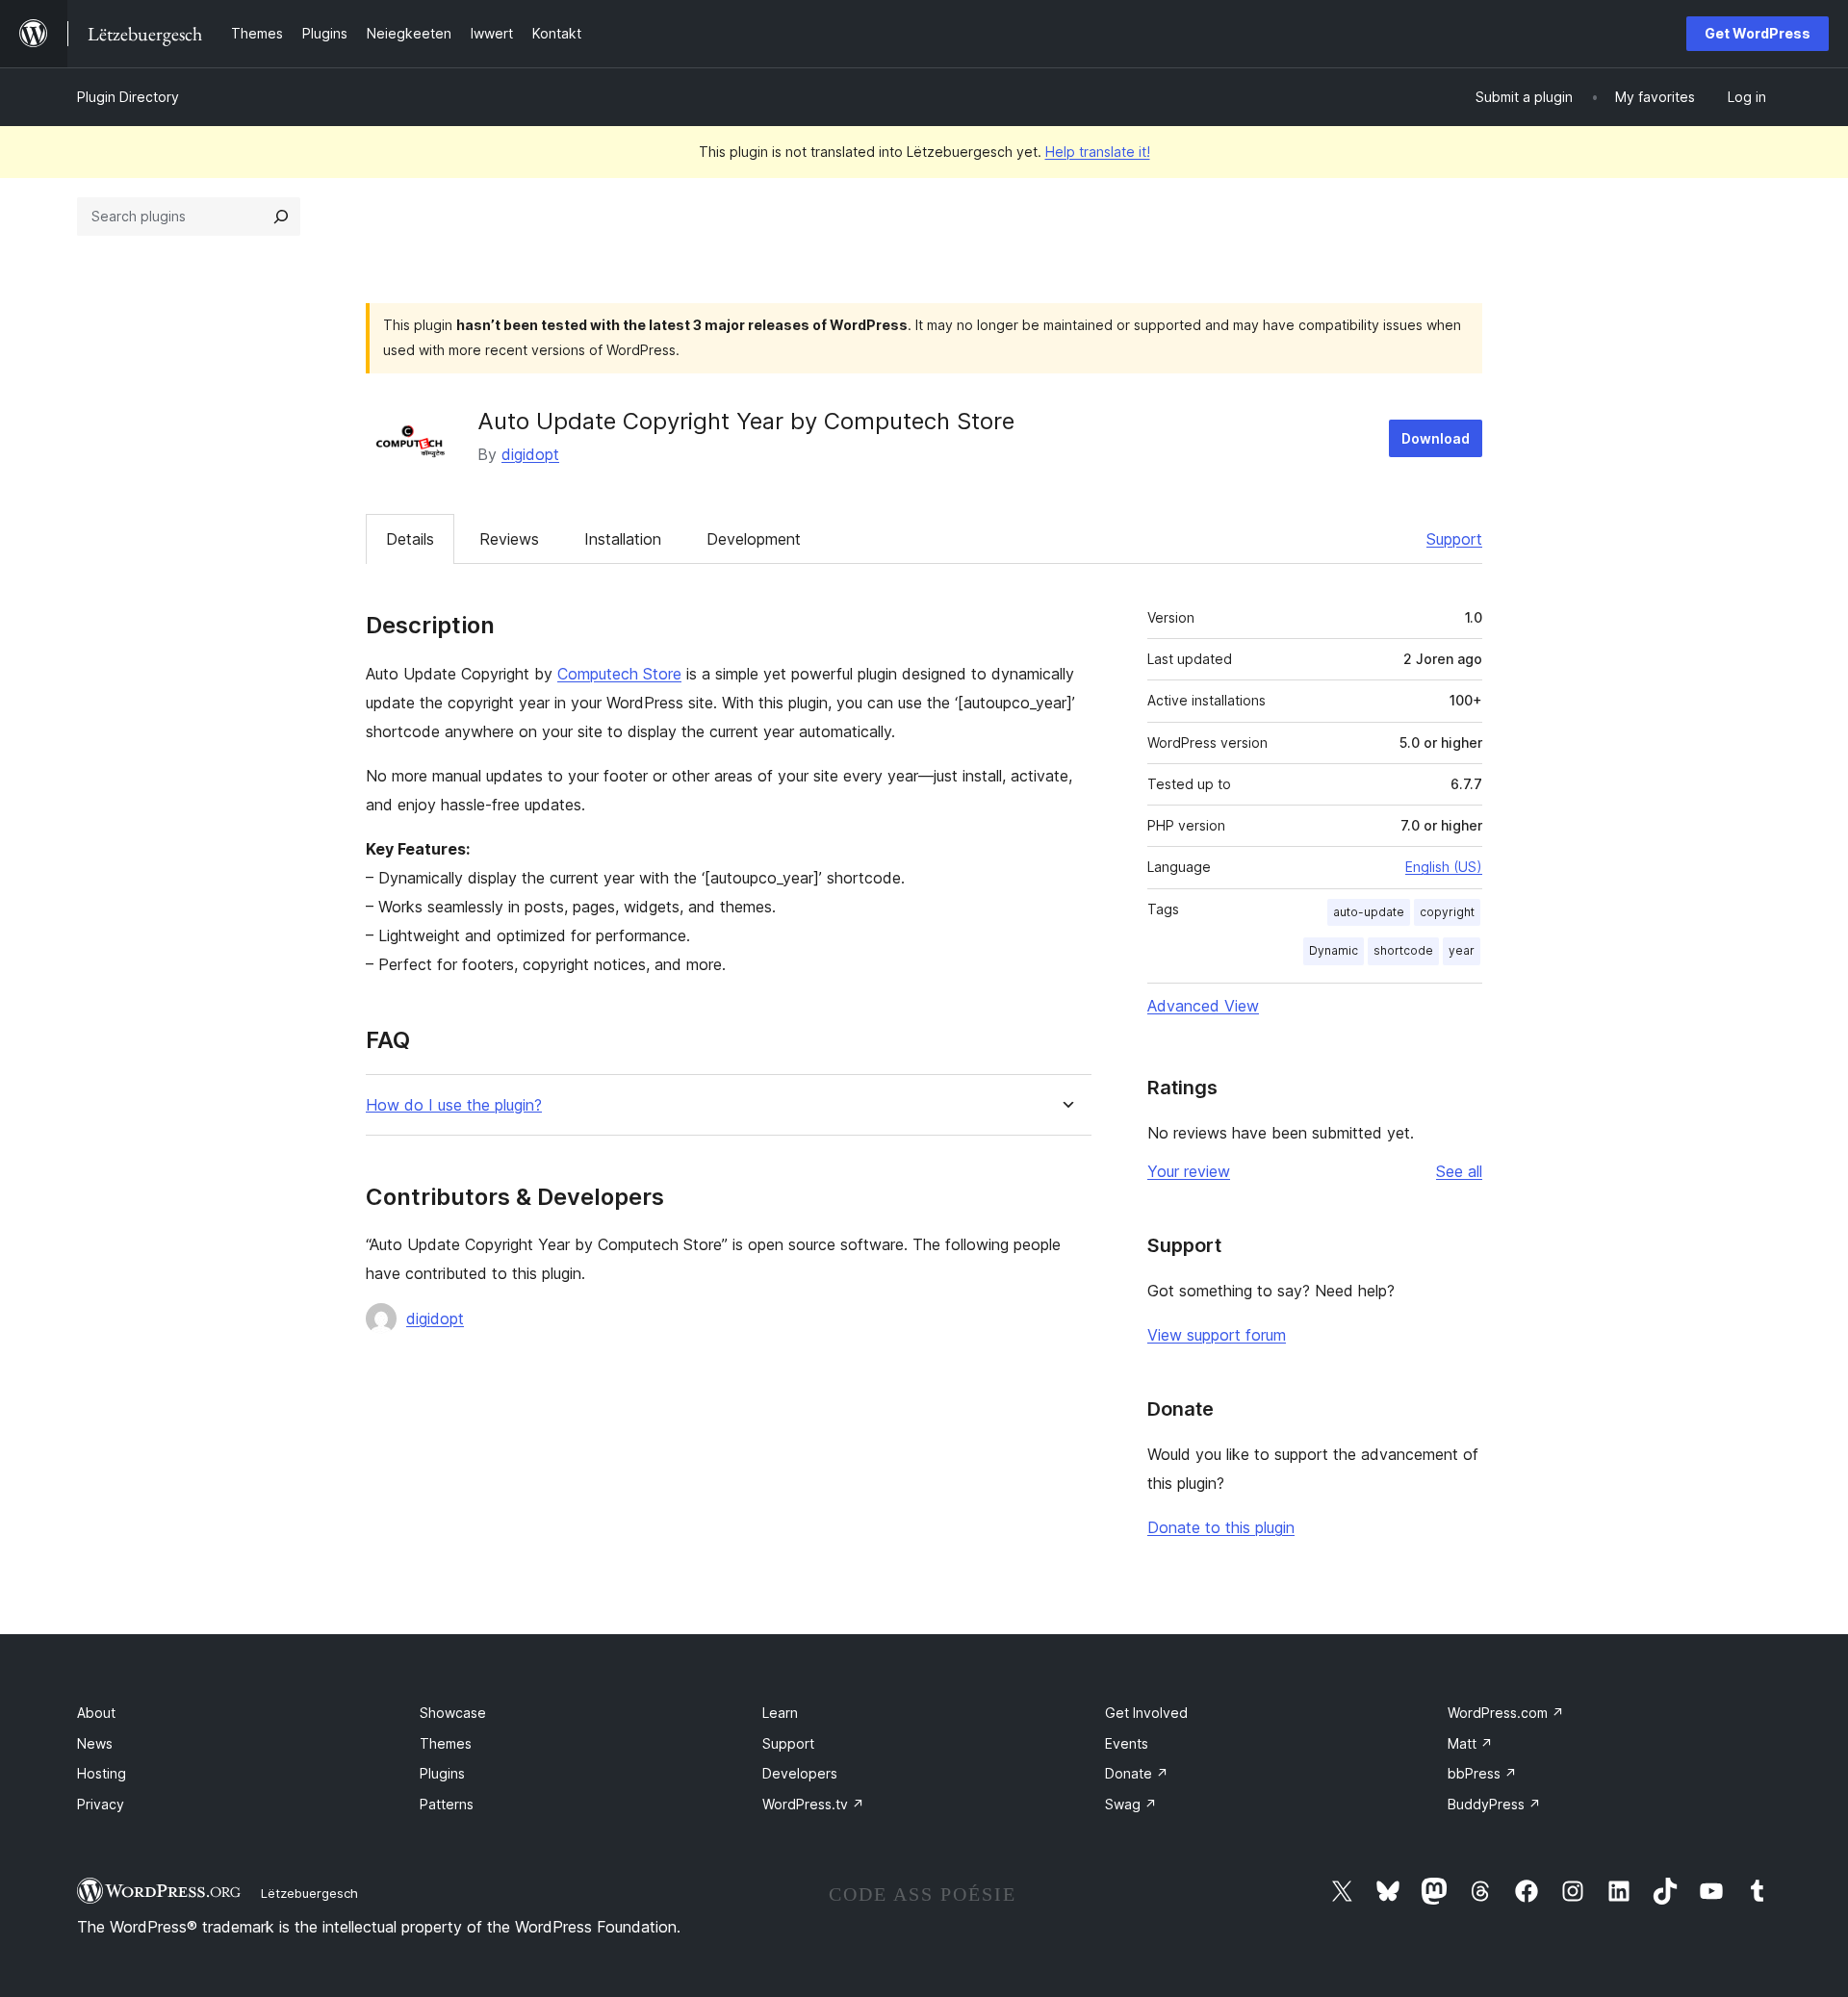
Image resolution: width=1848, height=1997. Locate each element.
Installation (623, 539)
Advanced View (1203, 1006)
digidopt (530, 454)
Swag (1131, 1804)
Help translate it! (1098, 152)
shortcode (1403, 950)
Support (1454, 539)
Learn (780, 1713)
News (95, 1743)
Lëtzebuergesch (309, 1893)
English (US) (1444, 867)
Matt (1470, 1743)
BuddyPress (1494, 1804)
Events (1127, 1743)
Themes (446, 1743)
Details (410, 539)
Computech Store (619, 674)
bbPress (1482, 1773)
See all (1459, 1171)
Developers (800, 1773)
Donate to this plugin (1221, 1527)
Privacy (101, 1804)
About (96, 1713)
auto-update (1369, 912)
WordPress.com (1506, 1713)
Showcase (453, 1713)
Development (754, 539)
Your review (1189, 1171)
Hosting (102, 1773)
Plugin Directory (128, 97)
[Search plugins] (281, 217)
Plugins (442, 1773)
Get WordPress (1758, 33)
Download (1436, 438)
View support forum (1217, 1335)
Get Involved (1146, 1713)
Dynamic (1334, 950)
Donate (1137, 1773)
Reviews (509, 539)
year (1462, 950)
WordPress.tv (813, 1804)
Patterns (447, 1804)
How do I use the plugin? (454, 1105)
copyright (1447, 912)
